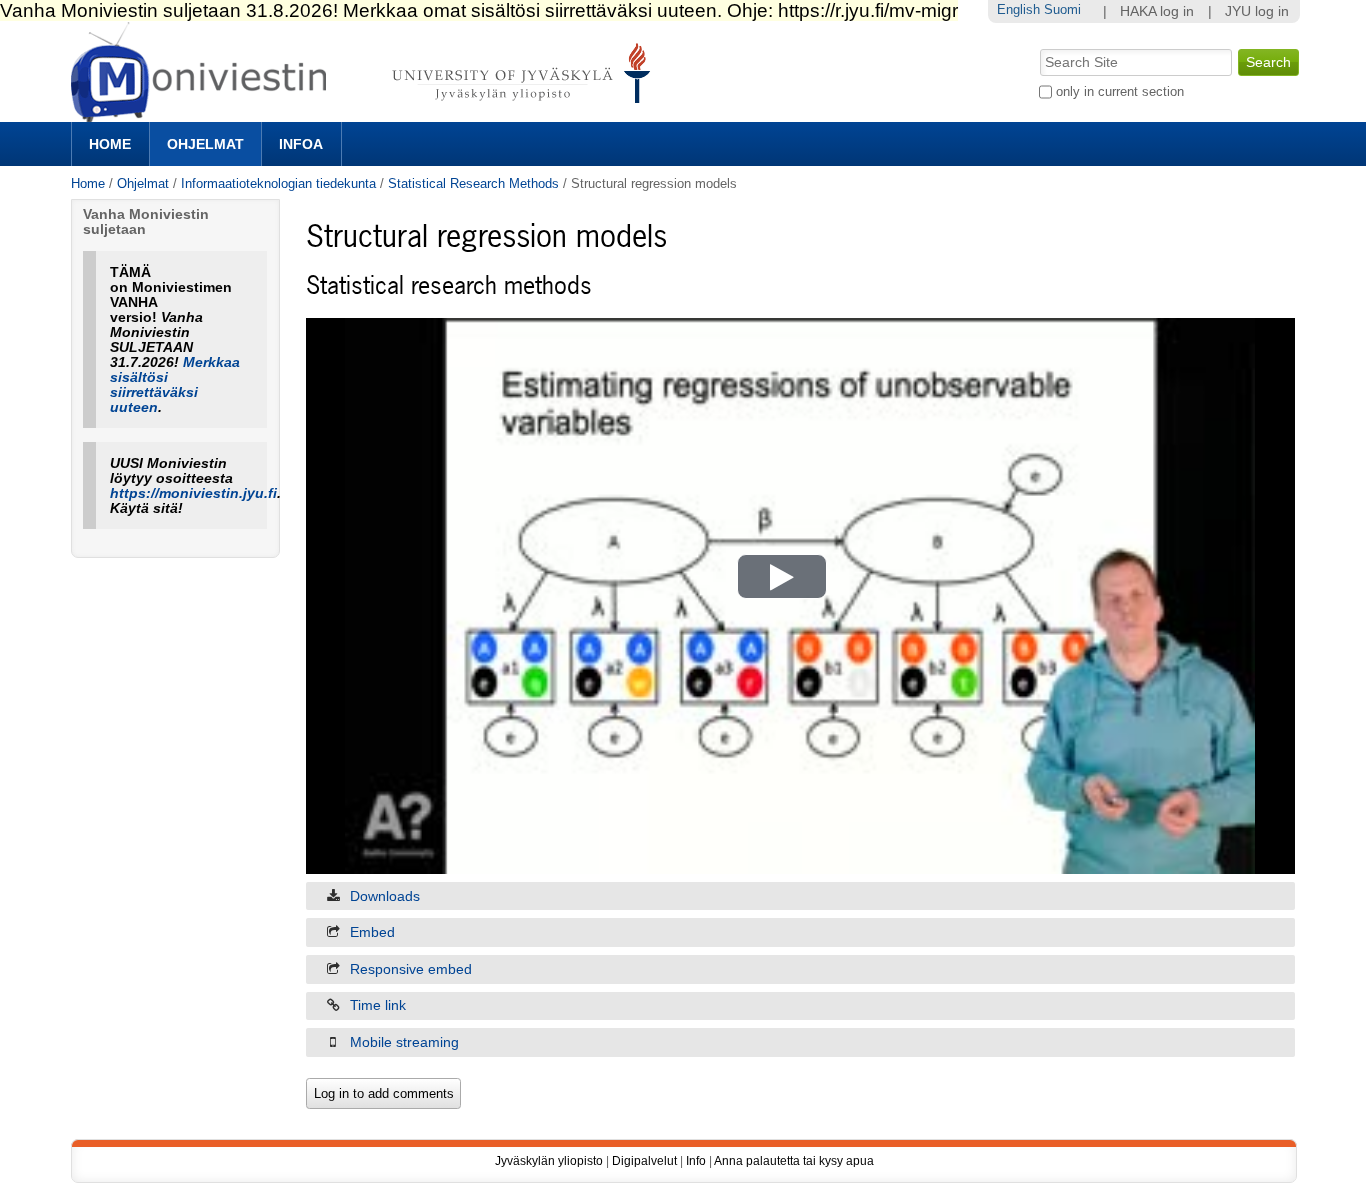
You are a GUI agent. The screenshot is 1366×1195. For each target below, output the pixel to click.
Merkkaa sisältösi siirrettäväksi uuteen (175, 385)
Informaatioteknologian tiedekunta (278, 183)
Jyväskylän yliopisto (549, 1161)
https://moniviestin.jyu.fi (193, 493)
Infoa (301, 144)
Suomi (1062, 9)
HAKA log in (1157, 11)
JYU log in (1257, 11)
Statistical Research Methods (473, 183)
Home (110, 144)
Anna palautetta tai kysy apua (794, 1161)
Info (696, 1161)
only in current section (1120, 91)
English (1018, 9)
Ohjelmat (205, 144)
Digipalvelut (644, 1161)
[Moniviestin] (366, 113)
